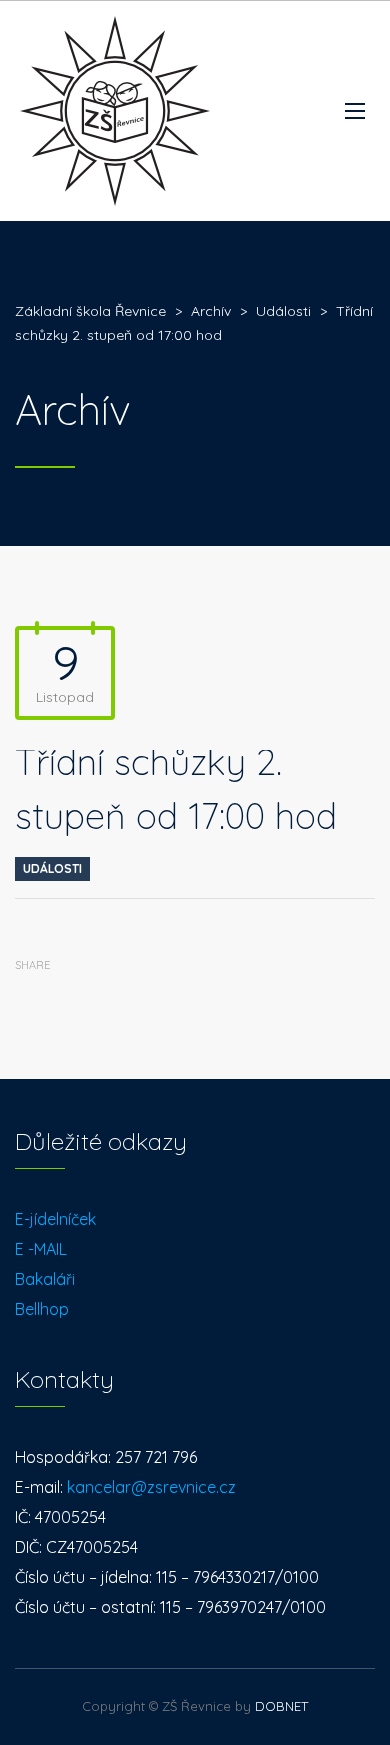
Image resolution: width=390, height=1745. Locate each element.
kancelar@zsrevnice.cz (151, 1487)
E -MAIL (41, 1249)
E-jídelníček (55, 1219)
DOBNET (281, 1706)
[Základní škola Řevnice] (115, 111)
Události (52, 868)
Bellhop (42, 1309)
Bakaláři (45, 1279)
